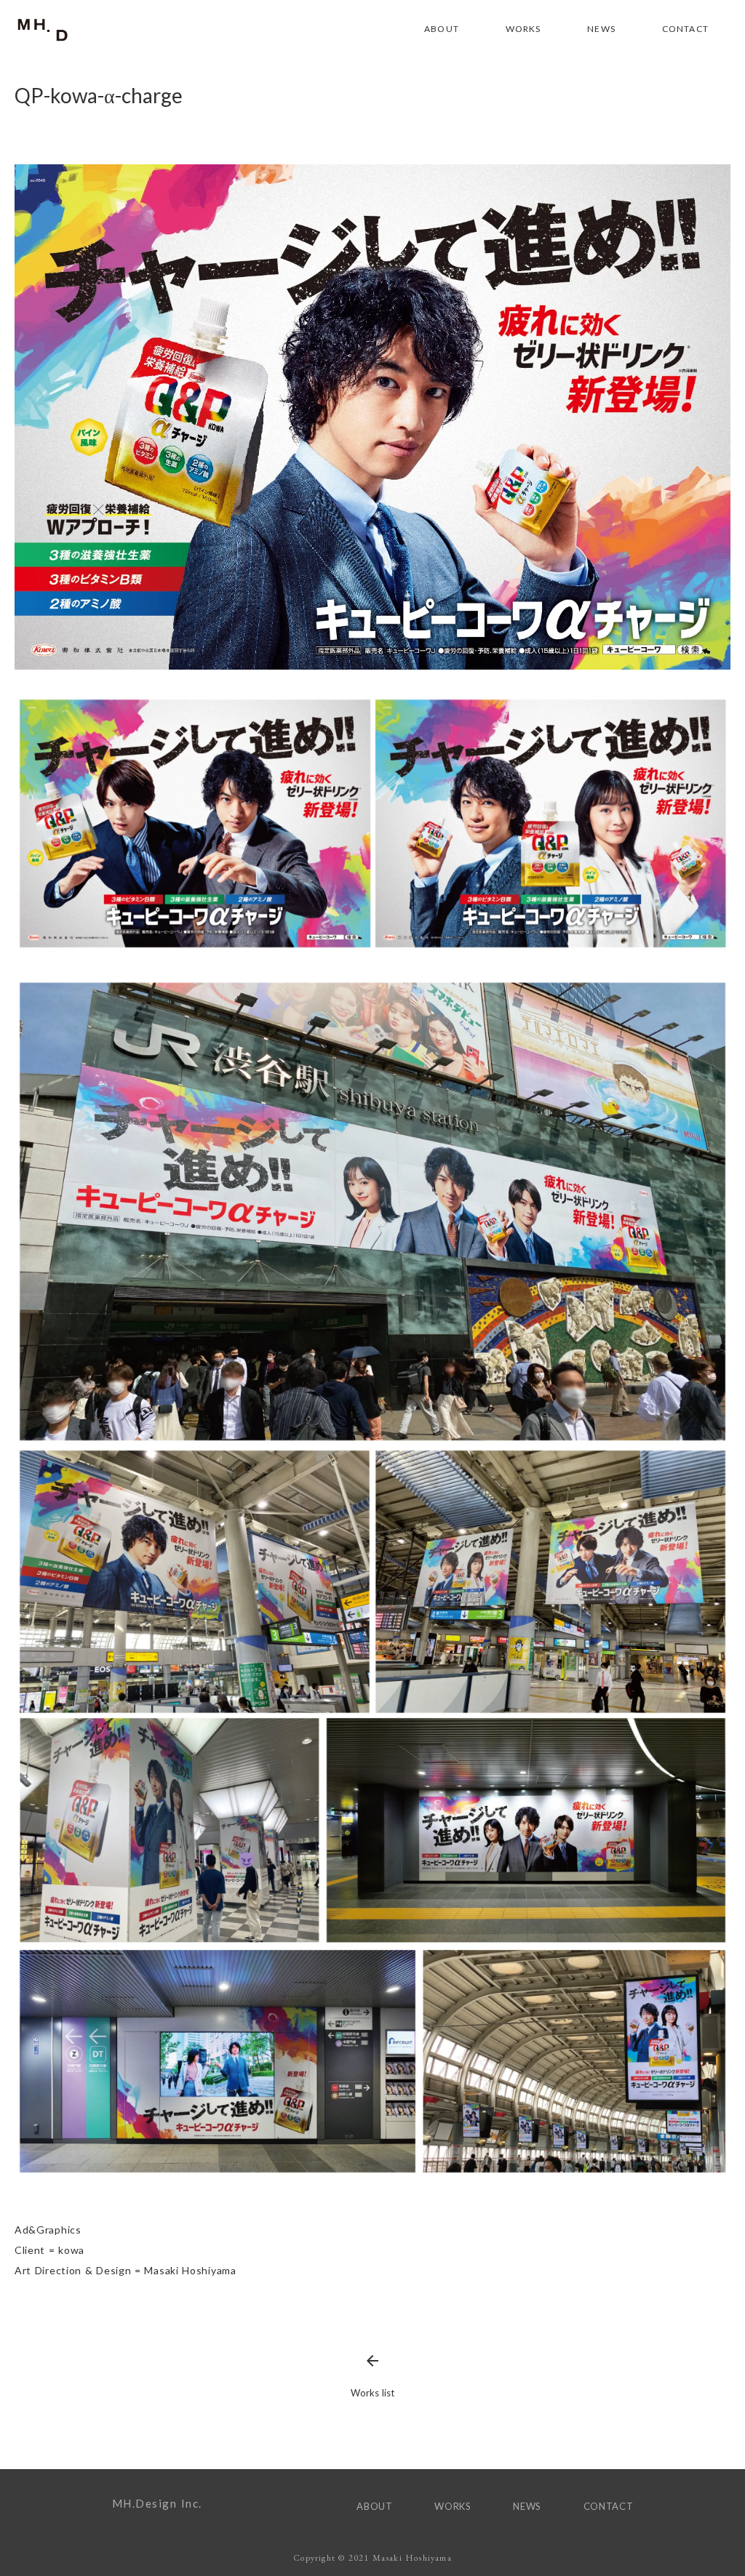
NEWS (601, 29)
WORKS (523, 29)
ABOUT (442, 29)
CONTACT (685, 29)
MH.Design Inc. (157, 2503)
